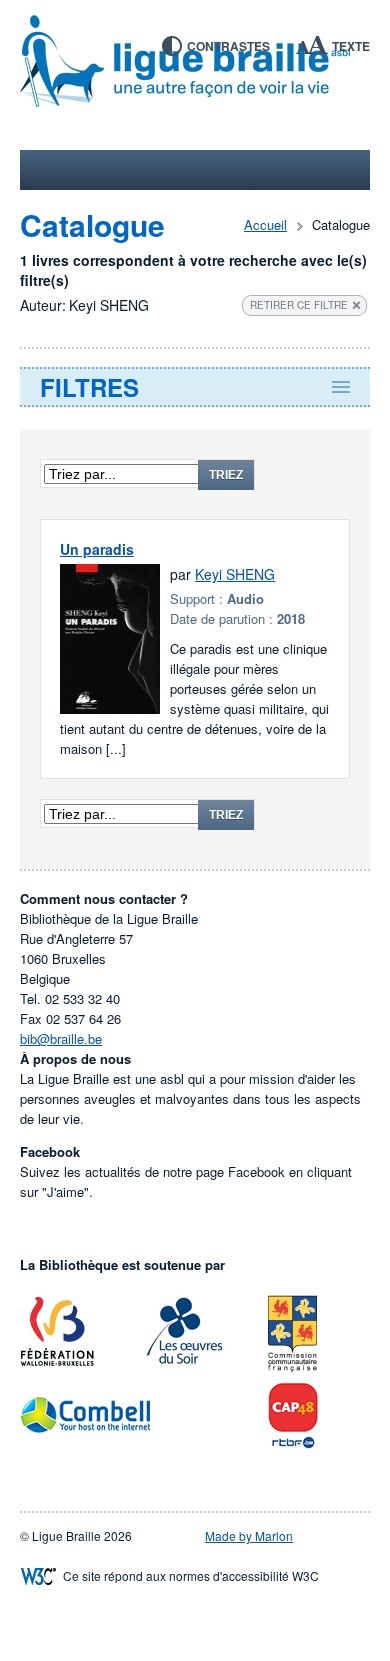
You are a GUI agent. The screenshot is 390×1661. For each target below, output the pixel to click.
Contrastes (228, 46)
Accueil (265, 224)
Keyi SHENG (235, 574)
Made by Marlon (249, 1535)
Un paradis (97, 549)
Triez (226, 475)
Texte (351, 46)
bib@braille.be (61, 1038)
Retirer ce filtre (299, 305)
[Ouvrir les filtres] (195, 387)
